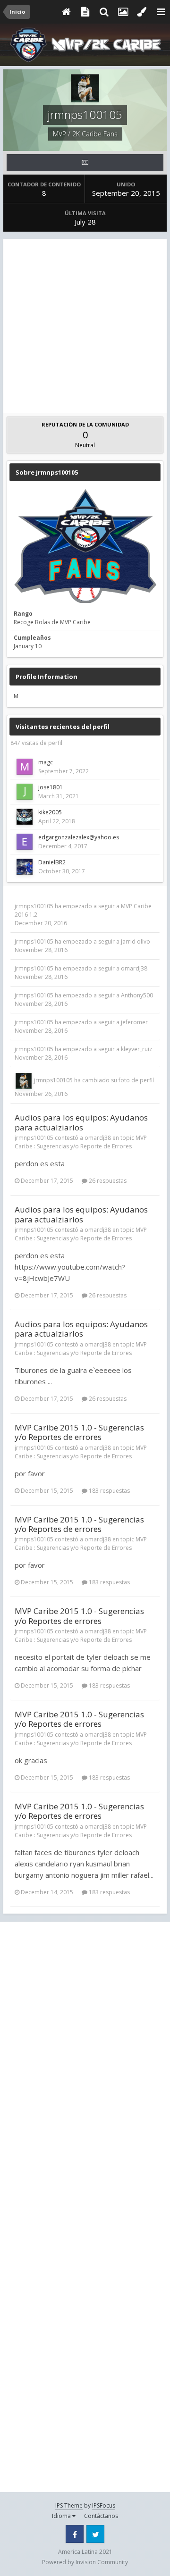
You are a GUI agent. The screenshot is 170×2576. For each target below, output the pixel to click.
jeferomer (134, 1022)
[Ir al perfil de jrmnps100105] (24, 1081)
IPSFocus (104, 2505)
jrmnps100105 (34, 906)
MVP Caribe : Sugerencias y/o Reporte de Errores (81, 1142)
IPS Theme (69, 2505)
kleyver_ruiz (136, 1049)
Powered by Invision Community (85, 2562)
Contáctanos (101, 2516)
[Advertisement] (85, 324)
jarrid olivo (136, 941)
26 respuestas (107, 1181)
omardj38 (134, 968)
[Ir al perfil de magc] (25, 767)
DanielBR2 (52, 862)
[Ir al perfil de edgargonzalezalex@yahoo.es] (25, 842)
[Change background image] (123, 12)
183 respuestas (109, 1491)
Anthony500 (137, 995)
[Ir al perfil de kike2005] (25, 817)
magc (46, 762)
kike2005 (50, 812)
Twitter (95, 2534)
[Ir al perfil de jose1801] (25, 792)
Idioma (62, 2516)
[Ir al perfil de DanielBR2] (25, 867)
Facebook (75, 2534)
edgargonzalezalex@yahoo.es (79, 837)
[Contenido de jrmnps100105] (85, 163)
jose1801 (51, 787)
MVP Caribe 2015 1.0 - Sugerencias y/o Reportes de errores (79, 1432)
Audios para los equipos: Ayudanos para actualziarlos (81, 1122)
